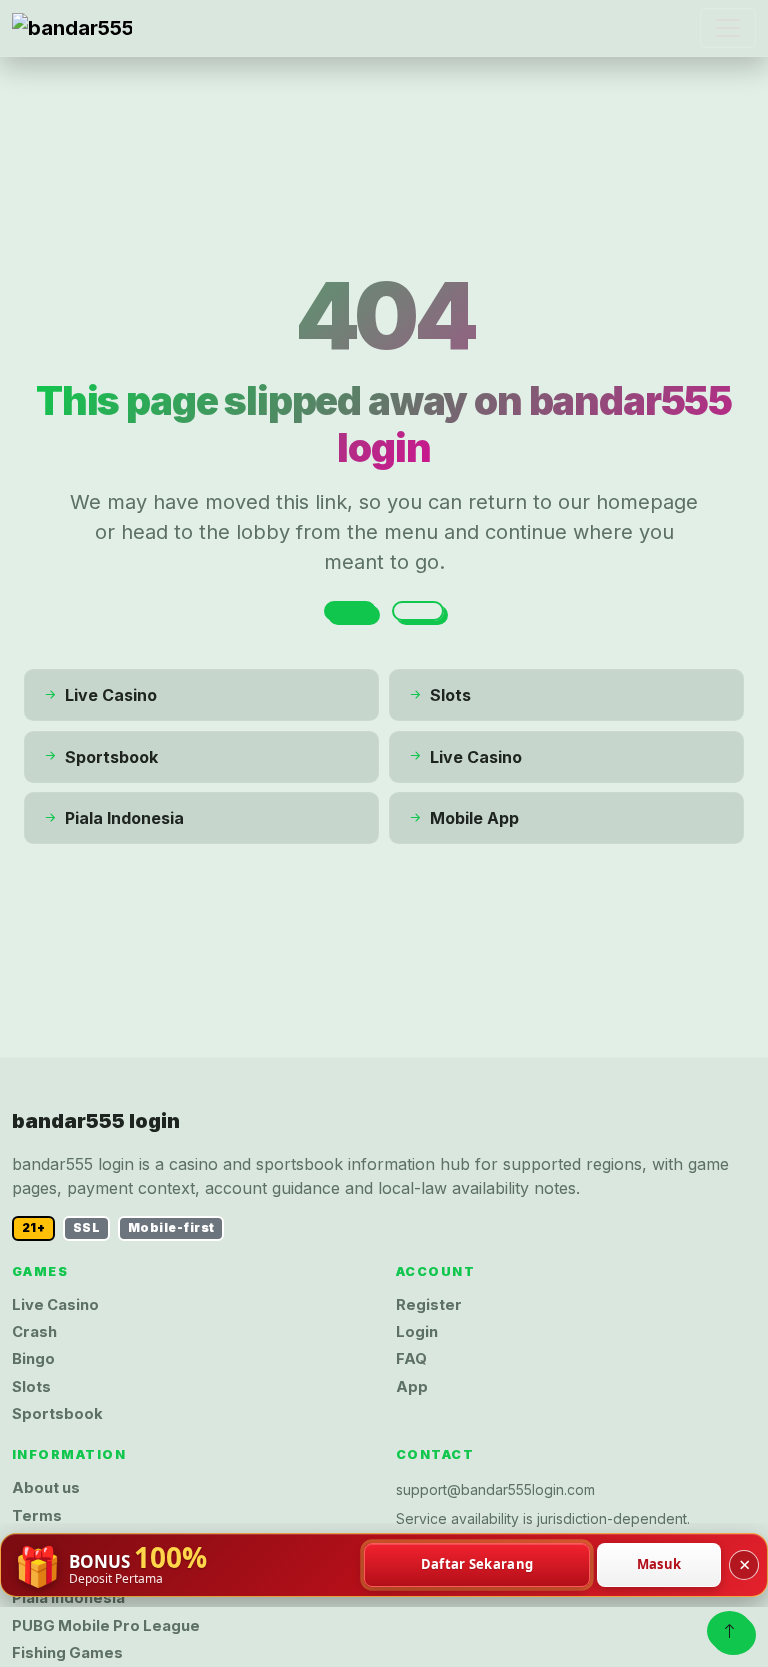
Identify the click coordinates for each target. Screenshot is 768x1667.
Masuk (659, 1564)
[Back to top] (729, 1631)
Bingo (33, 1359)
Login (417, 1332)
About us (46, 1488)
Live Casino (55, 1305)
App (412, 1387)
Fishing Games (67, 1653)
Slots (31, 1387)
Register (429, 1305)
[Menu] (728, 28)
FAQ (411, 1359)
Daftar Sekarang (477, 1564)
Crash (34, 1332)
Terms (37, 1516)
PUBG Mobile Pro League (106, 1626)
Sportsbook (57, 1414)
